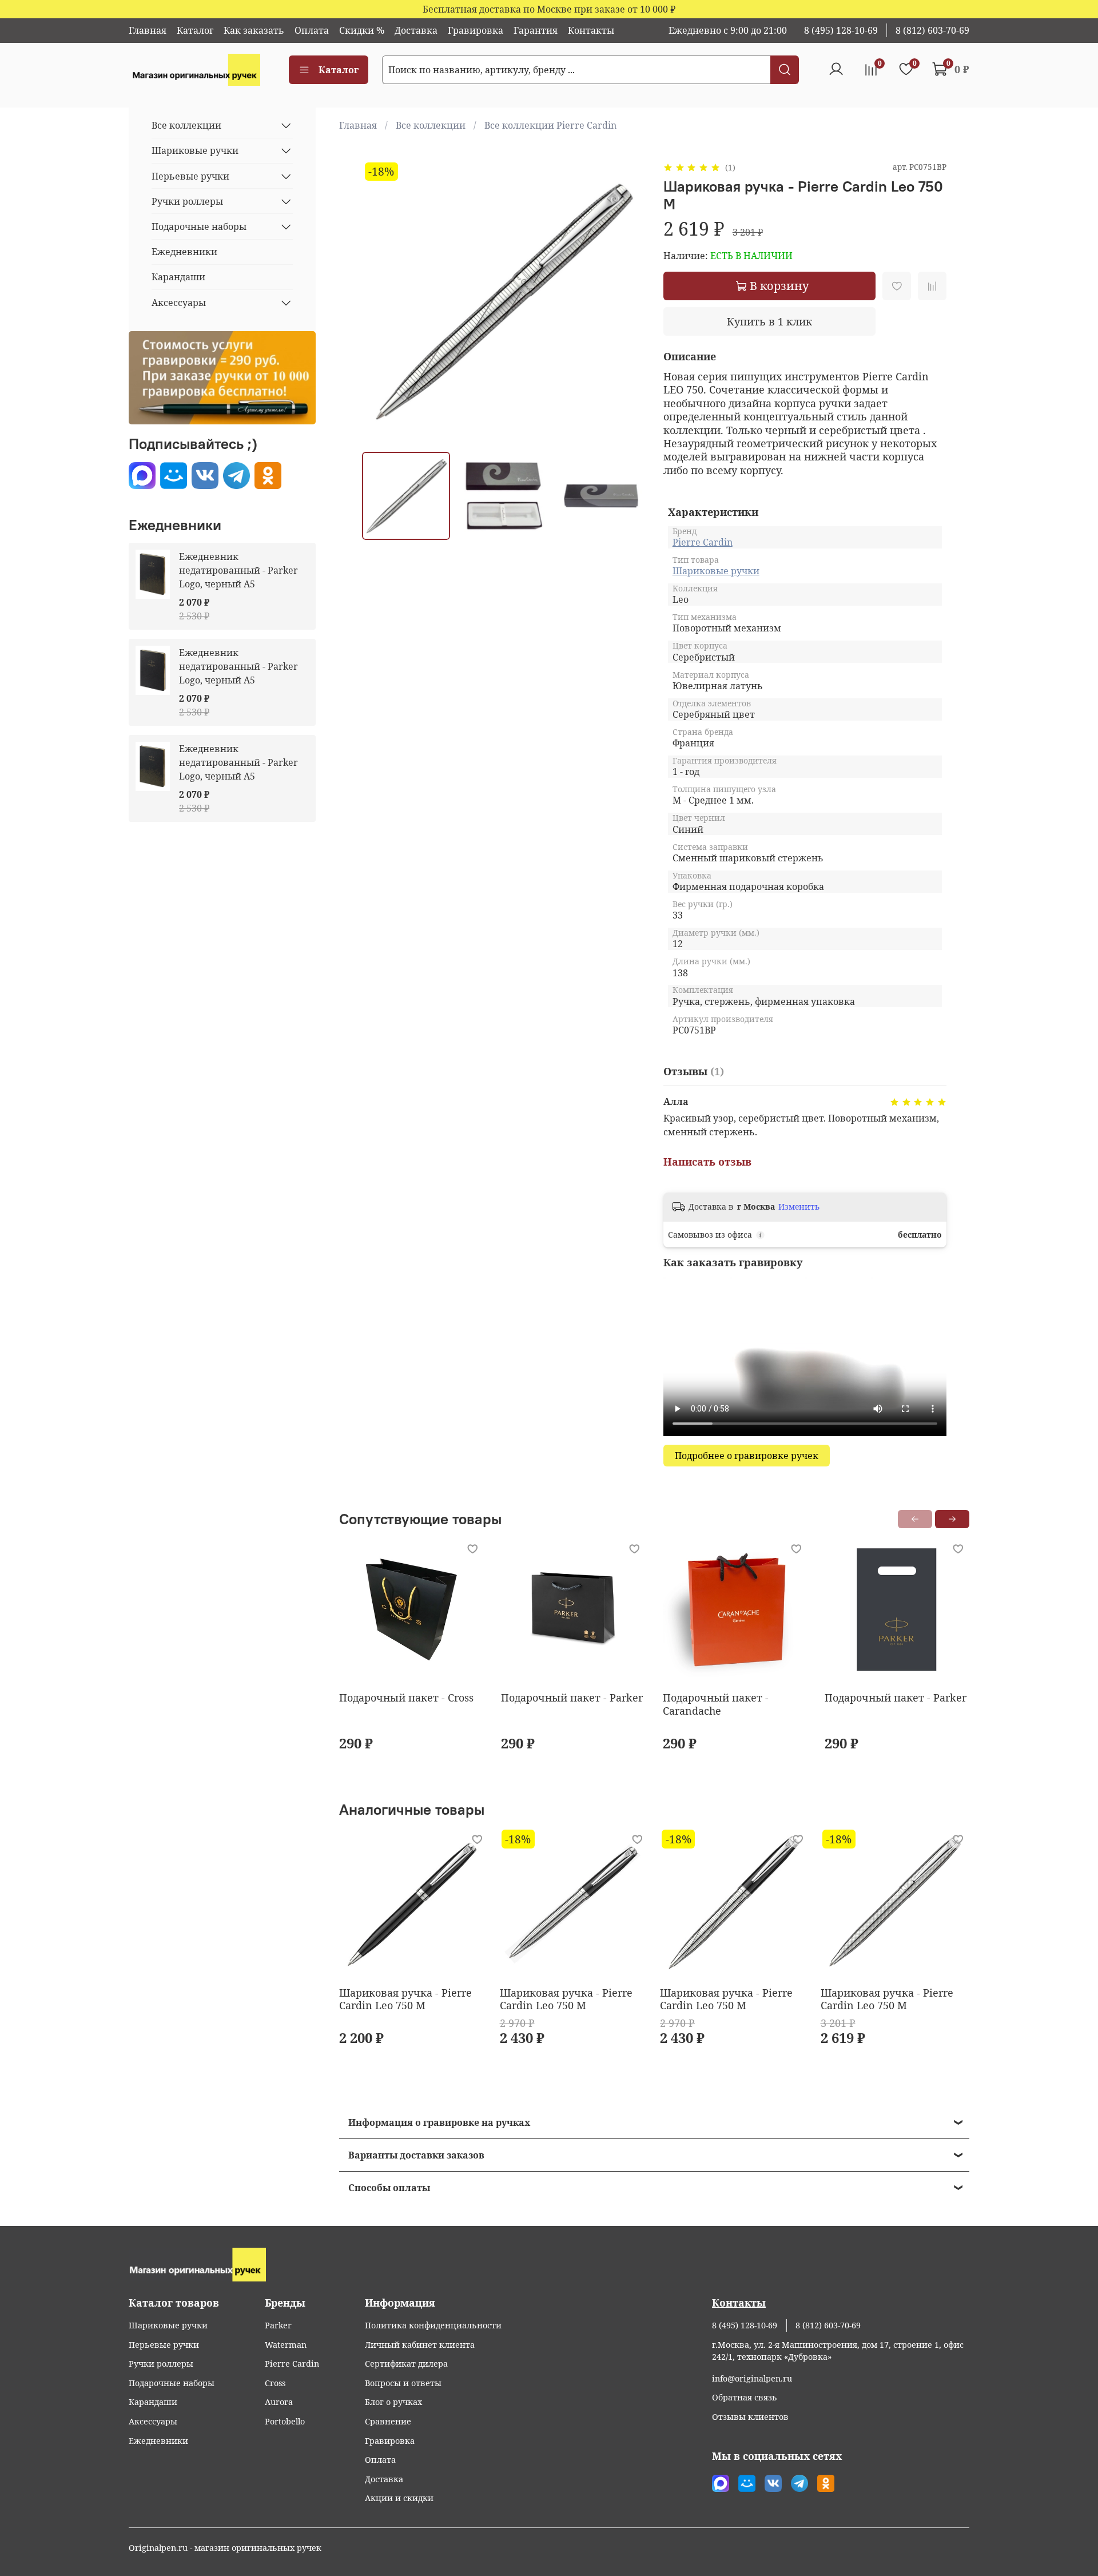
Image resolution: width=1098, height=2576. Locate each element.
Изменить (799, 1207)
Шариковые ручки (716, 571)
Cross (275, 2383)
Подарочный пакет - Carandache (716, 1704)
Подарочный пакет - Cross (406, 1698)
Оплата (312, 30)
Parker (278, 2325)
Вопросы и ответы (403, 2383)
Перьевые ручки (190, 176)
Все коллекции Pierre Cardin (550, 125)
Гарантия (536, 30)
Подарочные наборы (199, 226)
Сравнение (388, 2421)
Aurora (279, 2402)
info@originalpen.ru (752, 2378)
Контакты (591, 30)
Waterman (286, 2345)
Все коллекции (431, 125)
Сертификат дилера (406, 2364)
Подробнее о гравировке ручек (747, 1456)
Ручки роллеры (187, 201)
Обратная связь (745, 2397)
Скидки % (362, 30)
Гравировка (476, 30)
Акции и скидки (399, 2498)
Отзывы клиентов (750, 2417)
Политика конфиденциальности (433, 2325)
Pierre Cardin (703, 542)
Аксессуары (179, 303)
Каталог (195, 30)
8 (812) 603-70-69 (932, 30)
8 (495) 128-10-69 (841, 30)
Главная (148, 30)
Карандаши (178, 277)
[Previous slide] (380, 301)
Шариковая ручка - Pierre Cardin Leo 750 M (405, 1999)
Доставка (416, 30)
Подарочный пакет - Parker (572, 1698)
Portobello (285, 2421)
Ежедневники (184, 252)
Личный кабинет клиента (420, 2345)
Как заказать (254, 30)
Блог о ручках (393, 2402)
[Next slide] (627, 301)
